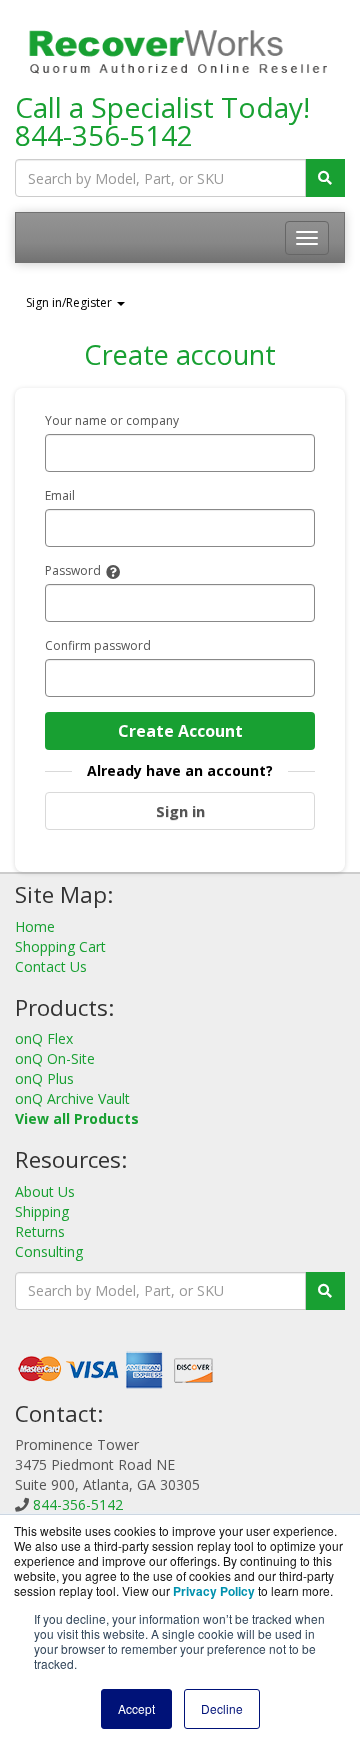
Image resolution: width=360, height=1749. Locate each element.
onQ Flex (44, 1038)
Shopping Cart (60, 946)
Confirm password (98, 645)
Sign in (180, 811)
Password (73, 570)
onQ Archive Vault (72, 1098)
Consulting (49, 1251)
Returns (40, 1231)
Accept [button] (136, 1708)
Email (60, 495)
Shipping (42, 1211)
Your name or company (112, 420)
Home (35, 926)
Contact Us (51, 966)
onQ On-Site (55, 1058)
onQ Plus (44, 1078)
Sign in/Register (70, 302)
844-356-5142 (104, 135)
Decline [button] (222, 1708)
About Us (45, 1191)
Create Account (180, 731)
